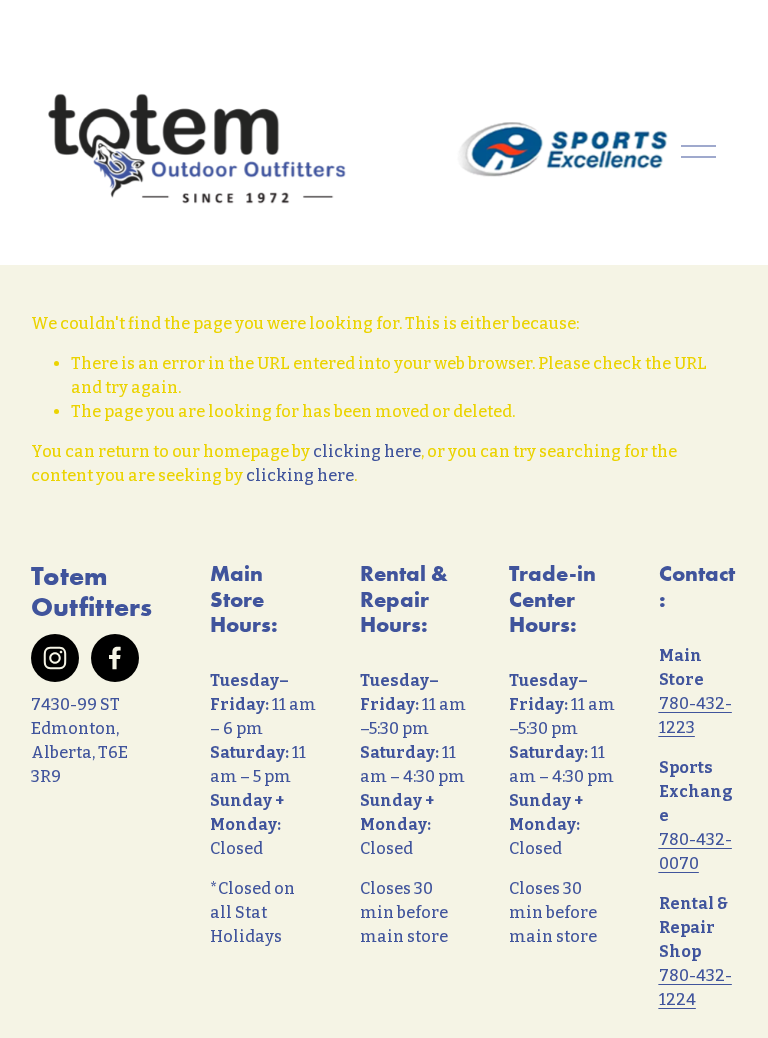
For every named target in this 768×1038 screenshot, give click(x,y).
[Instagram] (55, 658)
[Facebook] (115, 658)
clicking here (367, 451)
